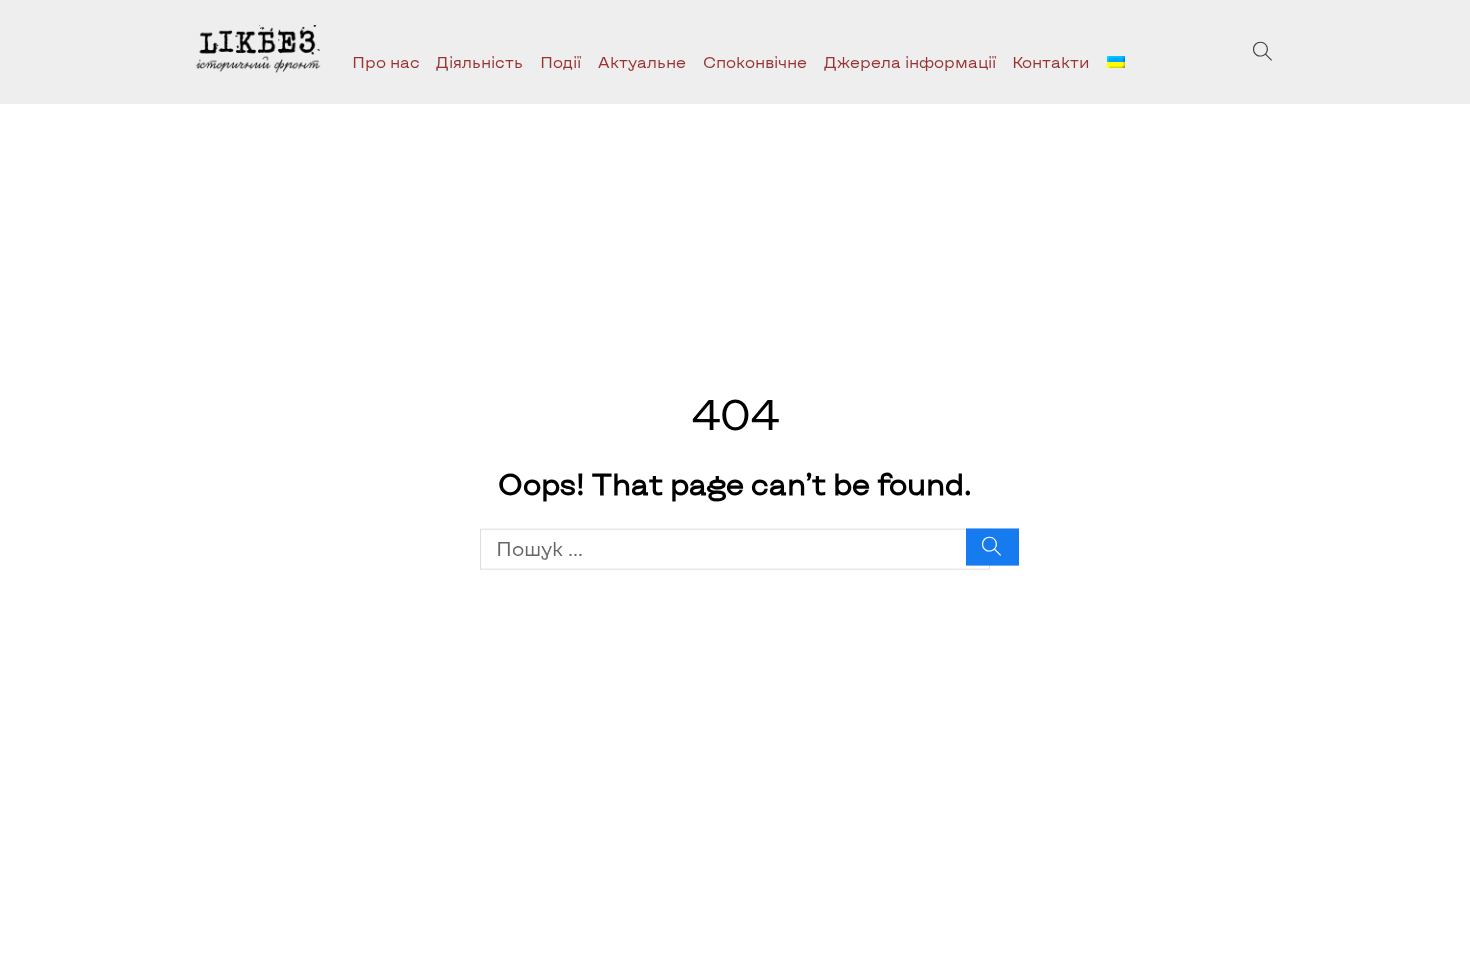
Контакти (1051, 61)
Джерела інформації (910, 61)
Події (560, 61)
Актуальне (642, 61)
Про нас (386, 61)
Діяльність (479, 61)
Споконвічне (755, 61)
